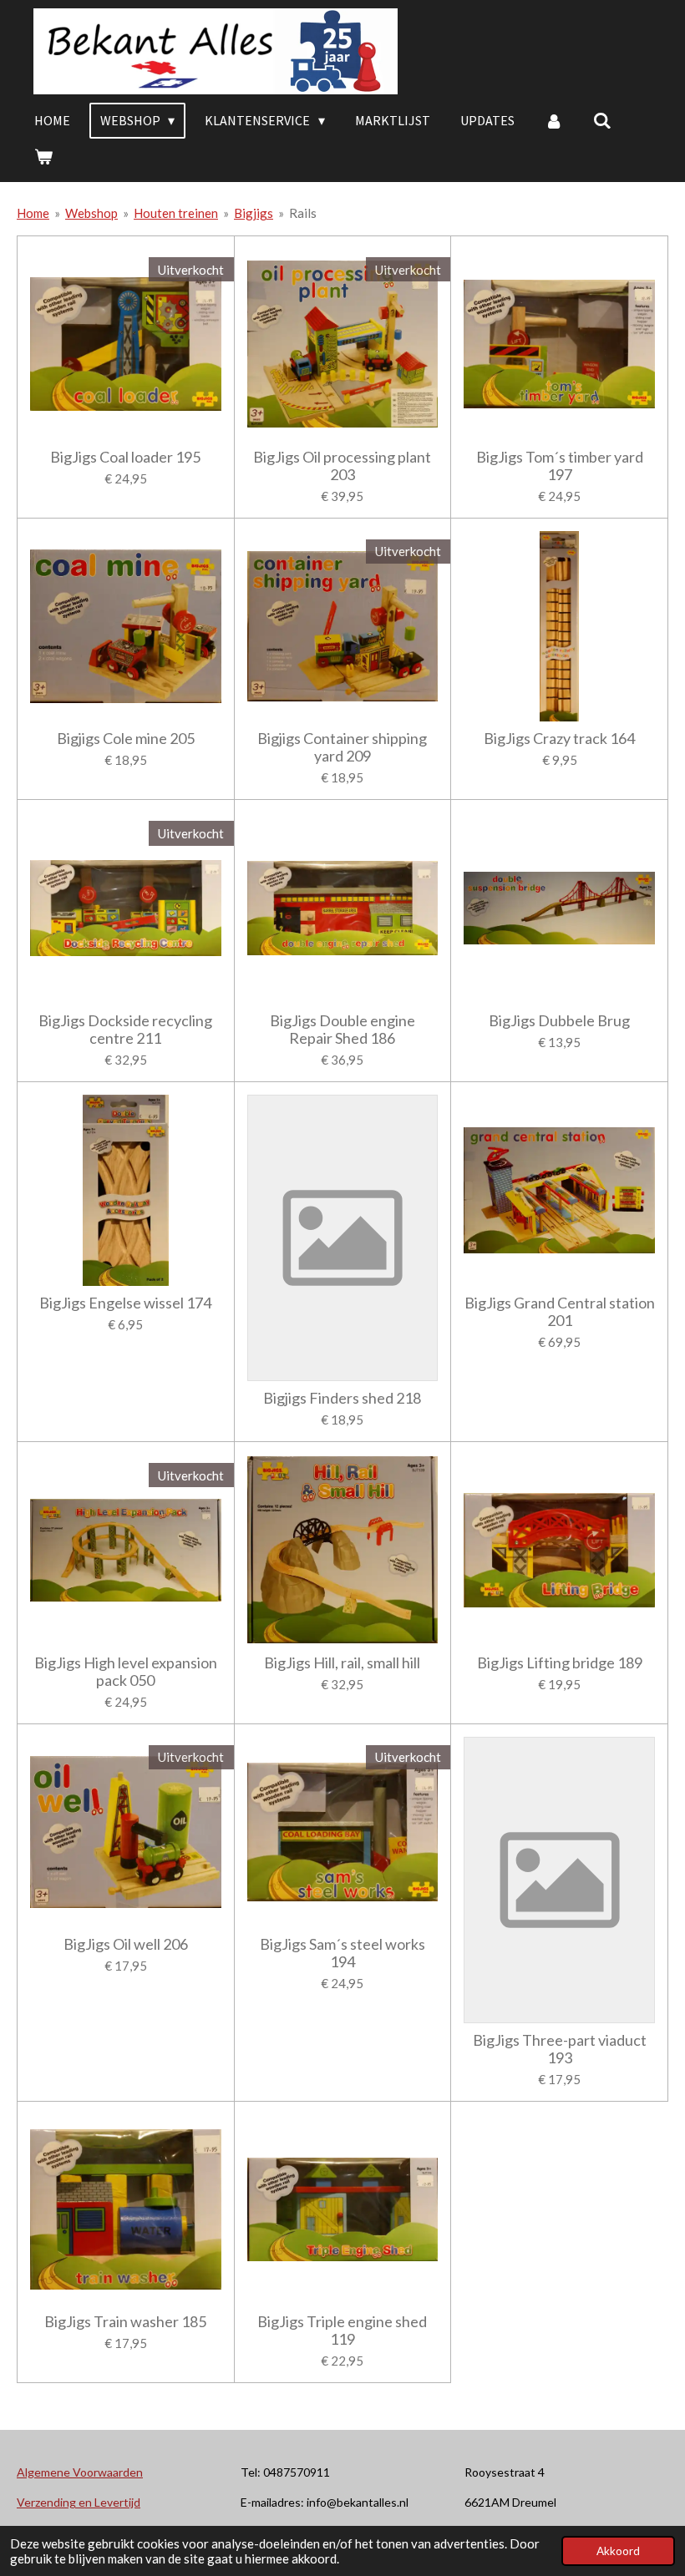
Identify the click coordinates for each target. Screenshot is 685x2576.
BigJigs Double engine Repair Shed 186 (342, 1030)
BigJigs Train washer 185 (125, 2322)
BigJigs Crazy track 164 (559, 739)
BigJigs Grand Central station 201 (560, 1312)
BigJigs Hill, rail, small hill (342, 1663)
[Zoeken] (602, 120)
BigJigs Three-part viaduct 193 (560, 2049)
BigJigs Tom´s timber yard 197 (560, 466)
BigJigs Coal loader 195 (125, 457)
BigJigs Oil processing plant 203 (342, 466)
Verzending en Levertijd (79, 2502)
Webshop (91, 213)
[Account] (554, 120)
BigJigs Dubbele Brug (559, 1021)
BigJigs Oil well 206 (126, 1944)
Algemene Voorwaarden (80, 2472)
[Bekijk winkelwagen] (43, 156)
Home (33, 213)
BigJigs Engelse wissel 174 (125, 1303)
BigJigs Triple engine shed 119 (342, 2331)
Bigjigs (254, 213)
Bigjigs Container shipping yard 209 (342, 747)
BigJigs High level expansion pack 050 (126, 1672)
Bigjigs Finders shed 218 (342, 1398)
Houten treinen (176, 213)
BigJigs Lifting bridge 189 (560, 1663)
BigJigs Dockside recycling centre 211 (125, 1030)
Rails (303, 213)
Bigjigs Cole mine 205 (126, 739)
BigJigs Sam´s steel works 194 (342, 1953)
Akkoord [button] (618, 2551)
